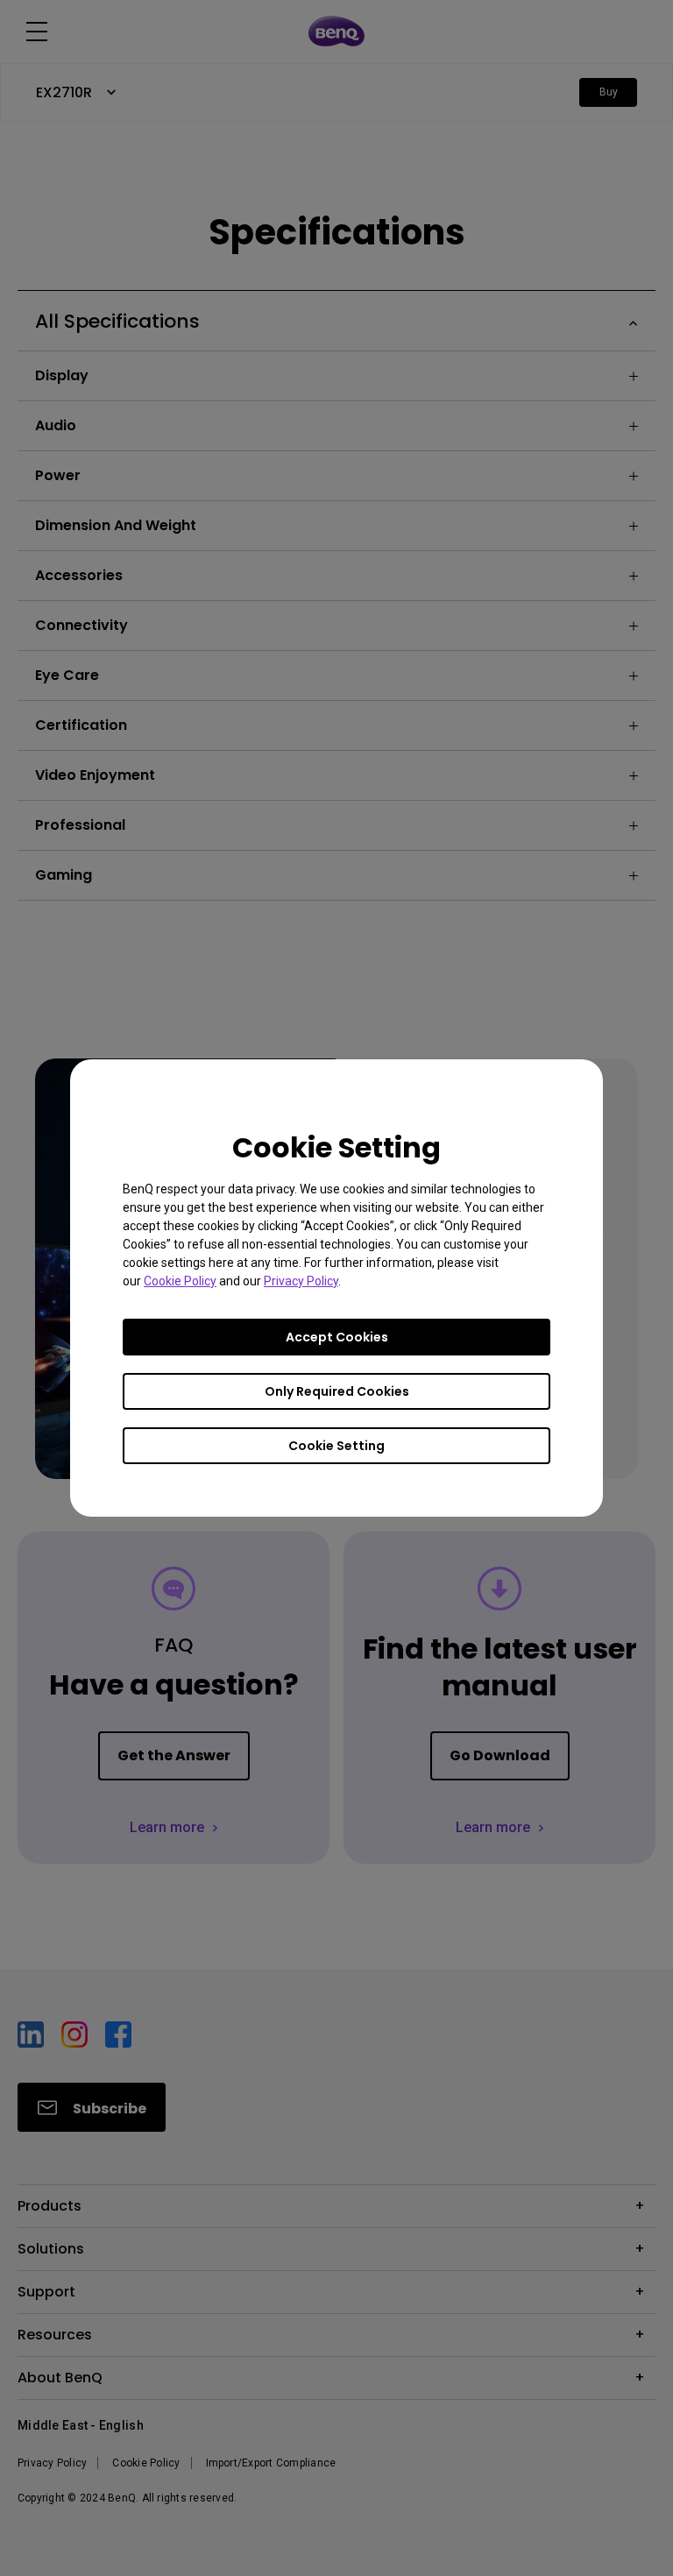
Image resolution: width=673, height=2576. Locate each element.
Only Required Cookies (337, 1391)
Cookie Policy (180, 1281)
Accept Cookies (337, 1337)
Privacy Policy (301, 1281)
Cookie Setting (336, 1446)
